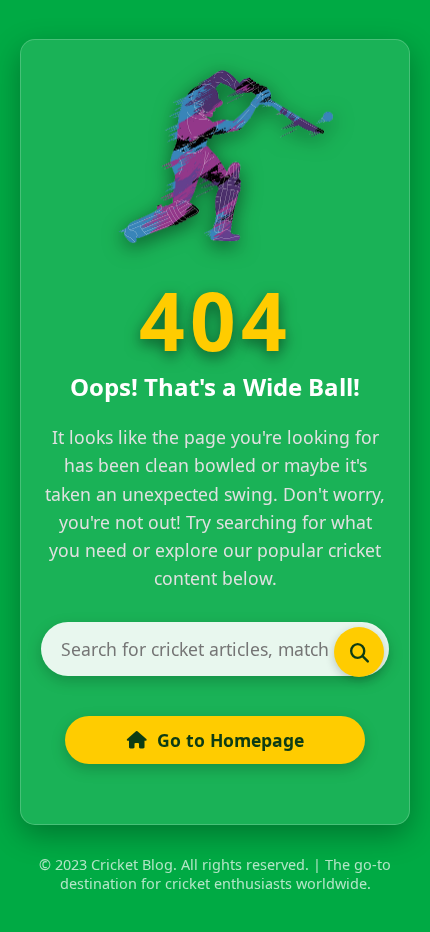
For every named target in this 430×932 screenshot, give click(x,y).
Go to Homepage (230, 740)
